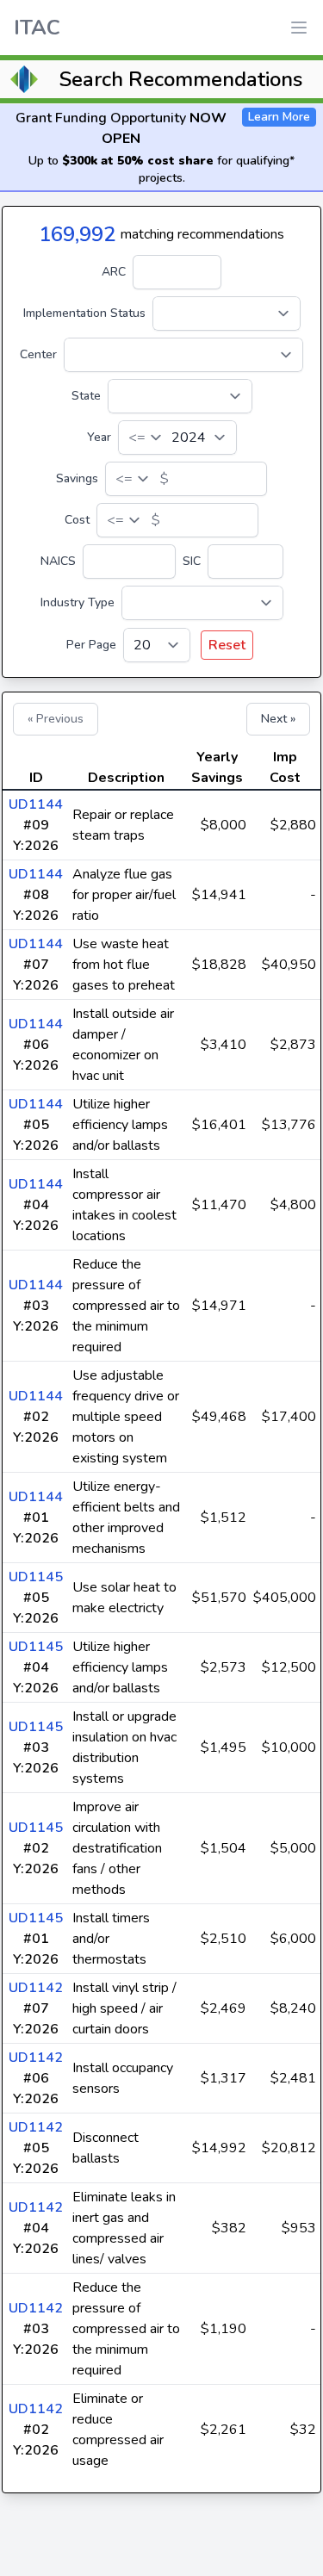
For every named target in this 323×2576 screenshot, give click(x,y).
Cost (77, 520)
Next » (278, 719)
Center (38, 354)
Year (99, 437)
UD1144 (36, 804)
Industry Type (78, 602)
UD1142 (36, 1988)
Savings (77, 478)
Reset (227, 645)
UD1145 (36, 1577)
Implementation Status (84, 313)
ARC (114, 272)
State (86, 396)
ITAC (37, 28)
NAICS (58, 561)
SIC (192, 561)
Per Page (91, 645)
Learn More (279, 117)
